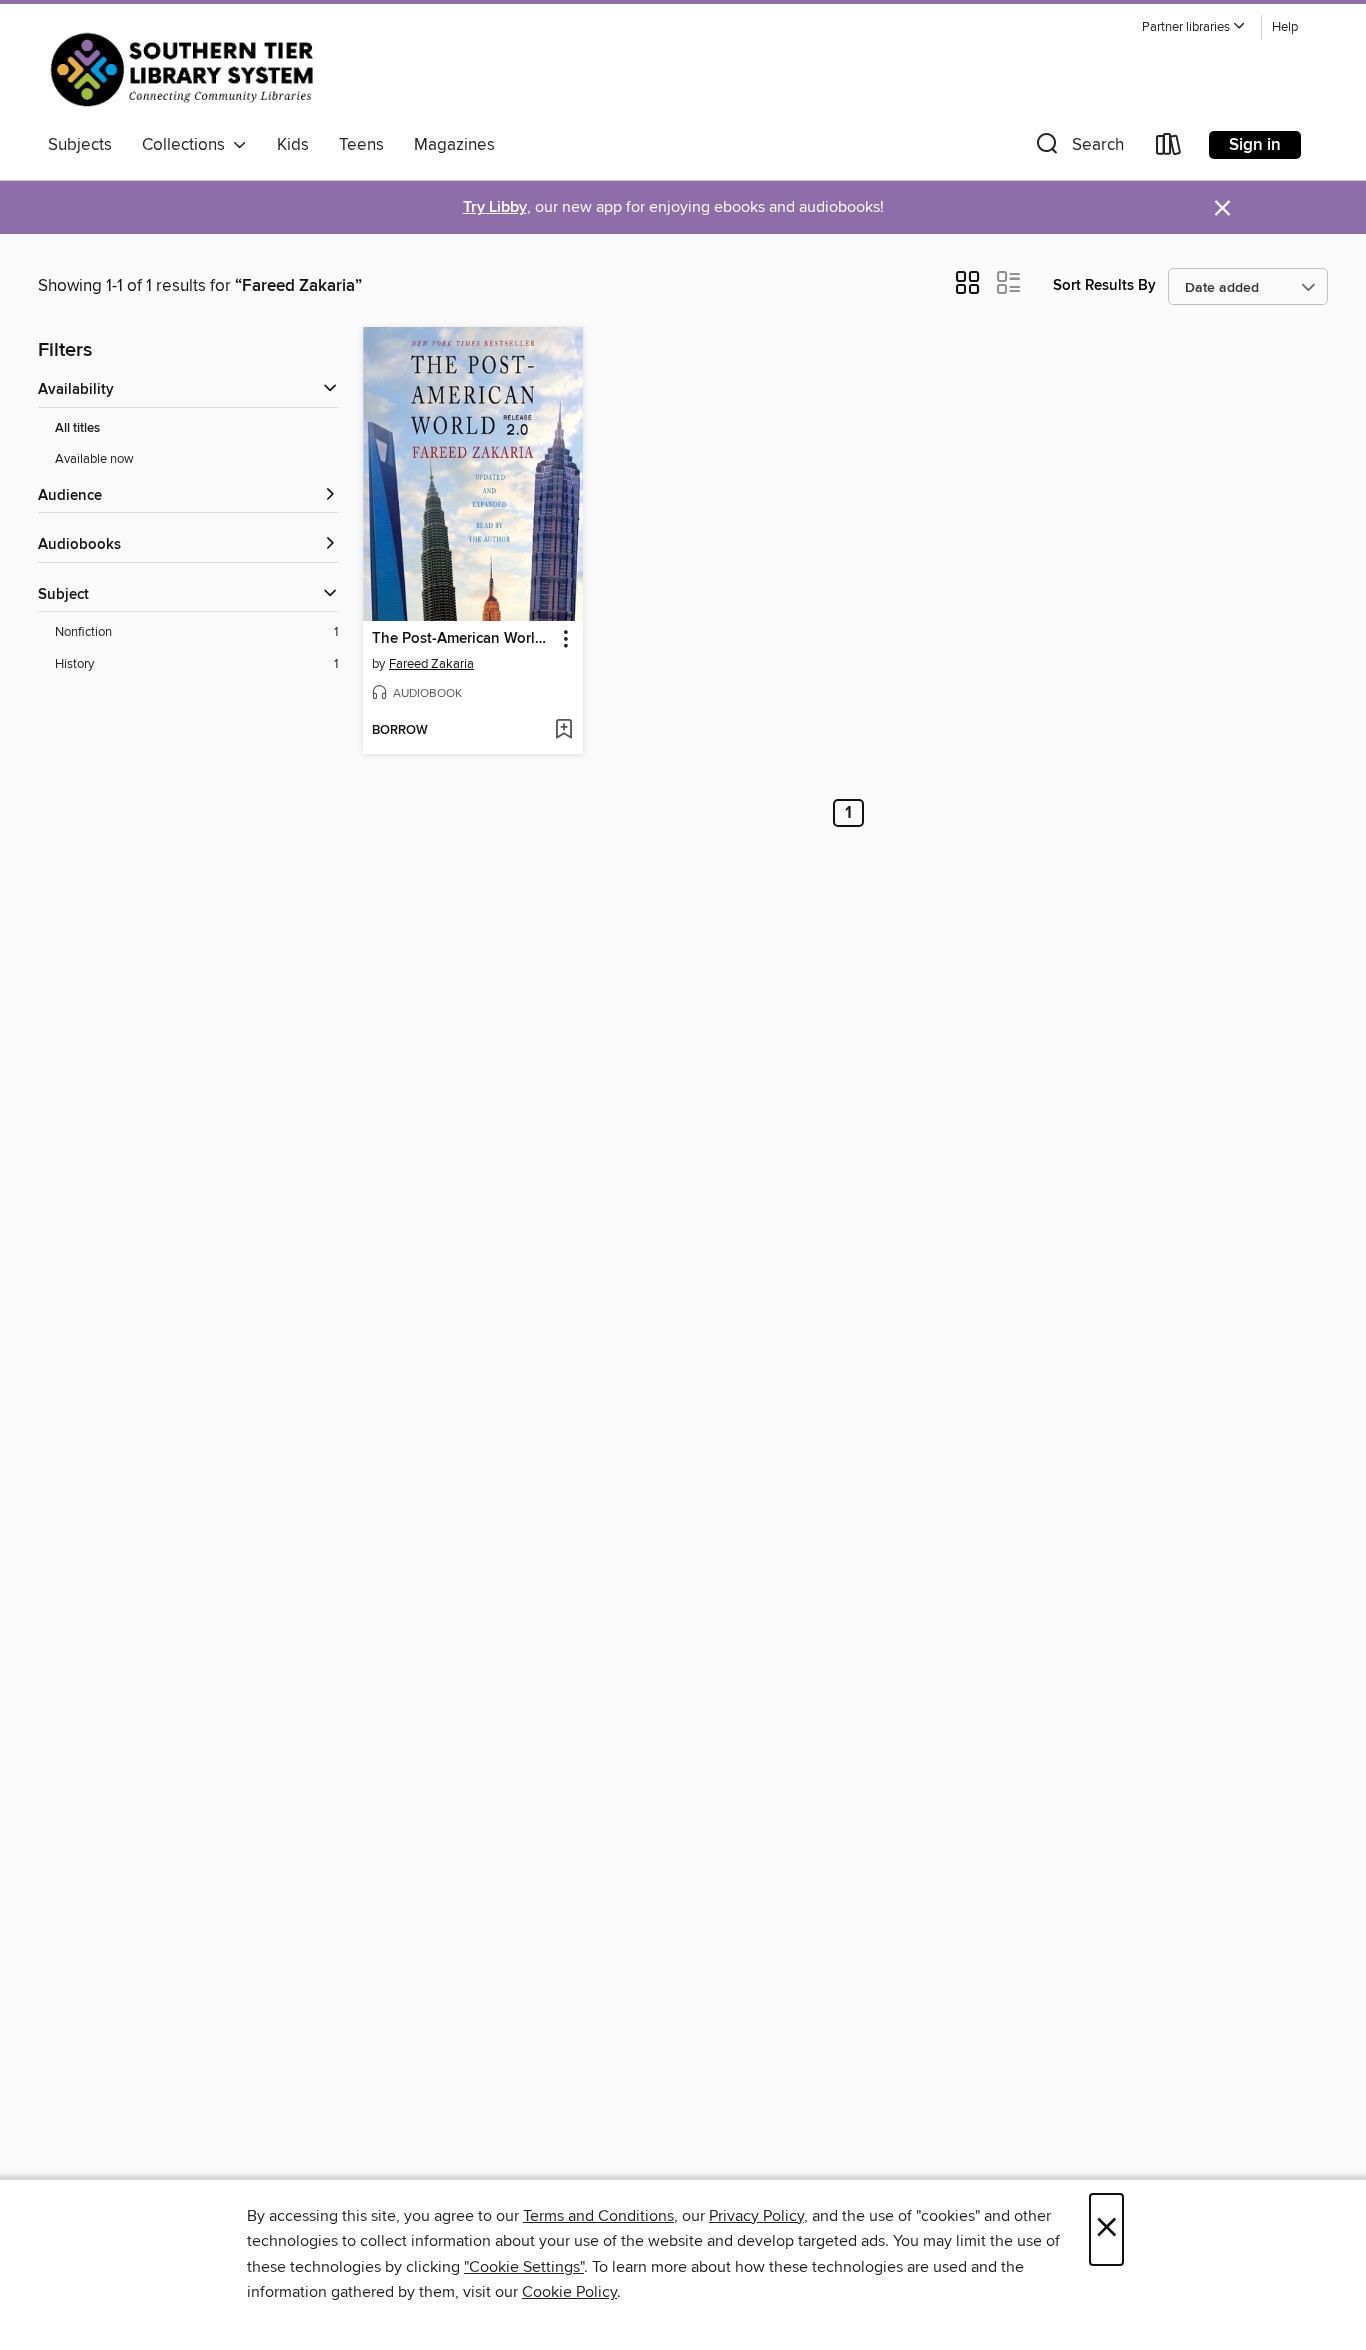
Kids (293, 145)
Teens (361, 145)
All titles (77, 428)
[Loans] (1169, 148)
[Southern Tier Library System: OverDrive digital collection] (186, 69)
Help (1285, 27)
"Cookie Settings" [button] (524, 2267)
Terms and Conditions (598, 2216)
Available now (94, 459)
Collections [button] (187, 145)
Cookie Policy (569, 2292)
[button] (1194, 27)
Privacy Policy (756, 2216)
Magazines (454, 145)
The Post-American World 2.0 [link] (463, 639)
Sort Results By (1104, 285)
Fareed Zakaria (431, 664)
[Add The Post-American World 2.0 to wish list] (563, 731)
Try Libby (495, 207)
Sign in (1255, 145)
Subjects (80, 145)
